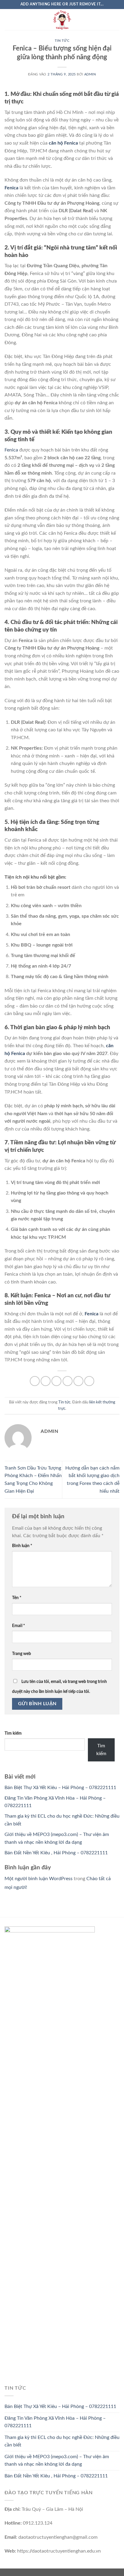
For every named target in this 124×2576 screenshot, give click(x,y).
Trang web (22, 1654)
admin (90, 74)
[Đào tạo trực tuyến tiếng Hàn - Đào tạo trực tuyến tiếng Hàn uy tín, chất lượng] (62, 20)
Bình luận (22, 1546)
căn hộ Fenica (63, 143)
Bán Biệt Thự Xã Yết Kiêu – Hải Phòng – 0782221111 (60, 1788)
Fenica (11, 188)
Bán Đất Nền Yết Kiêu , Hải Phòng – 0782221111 (56, 1853)
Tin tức (62, 41)
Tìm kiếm (13, 1733)
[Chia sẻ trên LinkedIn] (89, 1381)
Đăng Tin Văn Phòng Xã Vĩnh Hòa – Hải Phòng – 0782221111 (55, 2422)
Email (19, 1626)
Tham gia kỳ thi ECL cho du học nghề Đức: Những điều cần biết (62, 2441)
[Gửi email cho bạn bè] (68, 1381)
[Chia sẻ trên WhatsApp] (35, 1381)
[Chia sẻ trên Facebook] (46, 1381)
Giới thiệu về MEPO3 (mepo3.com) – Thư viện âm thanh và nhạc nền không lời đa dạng (57, 2461)
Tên (17, 1598)
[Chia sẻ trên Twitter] (56, 1381)
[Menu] (8, 19)
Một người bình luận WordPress (39, 1879)
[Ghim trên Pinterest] (78, 1381)
